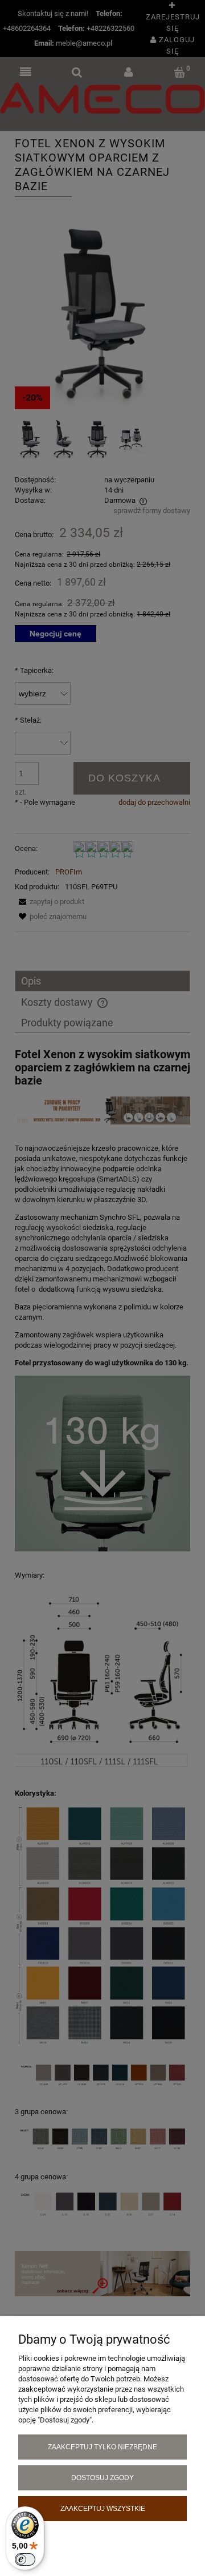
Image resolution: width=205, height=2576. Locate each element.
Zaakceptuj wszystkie (103, 2508)
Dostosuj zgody (102, 2478)
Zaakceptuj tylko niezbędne (102, 2447)
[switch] (25, 2559)
